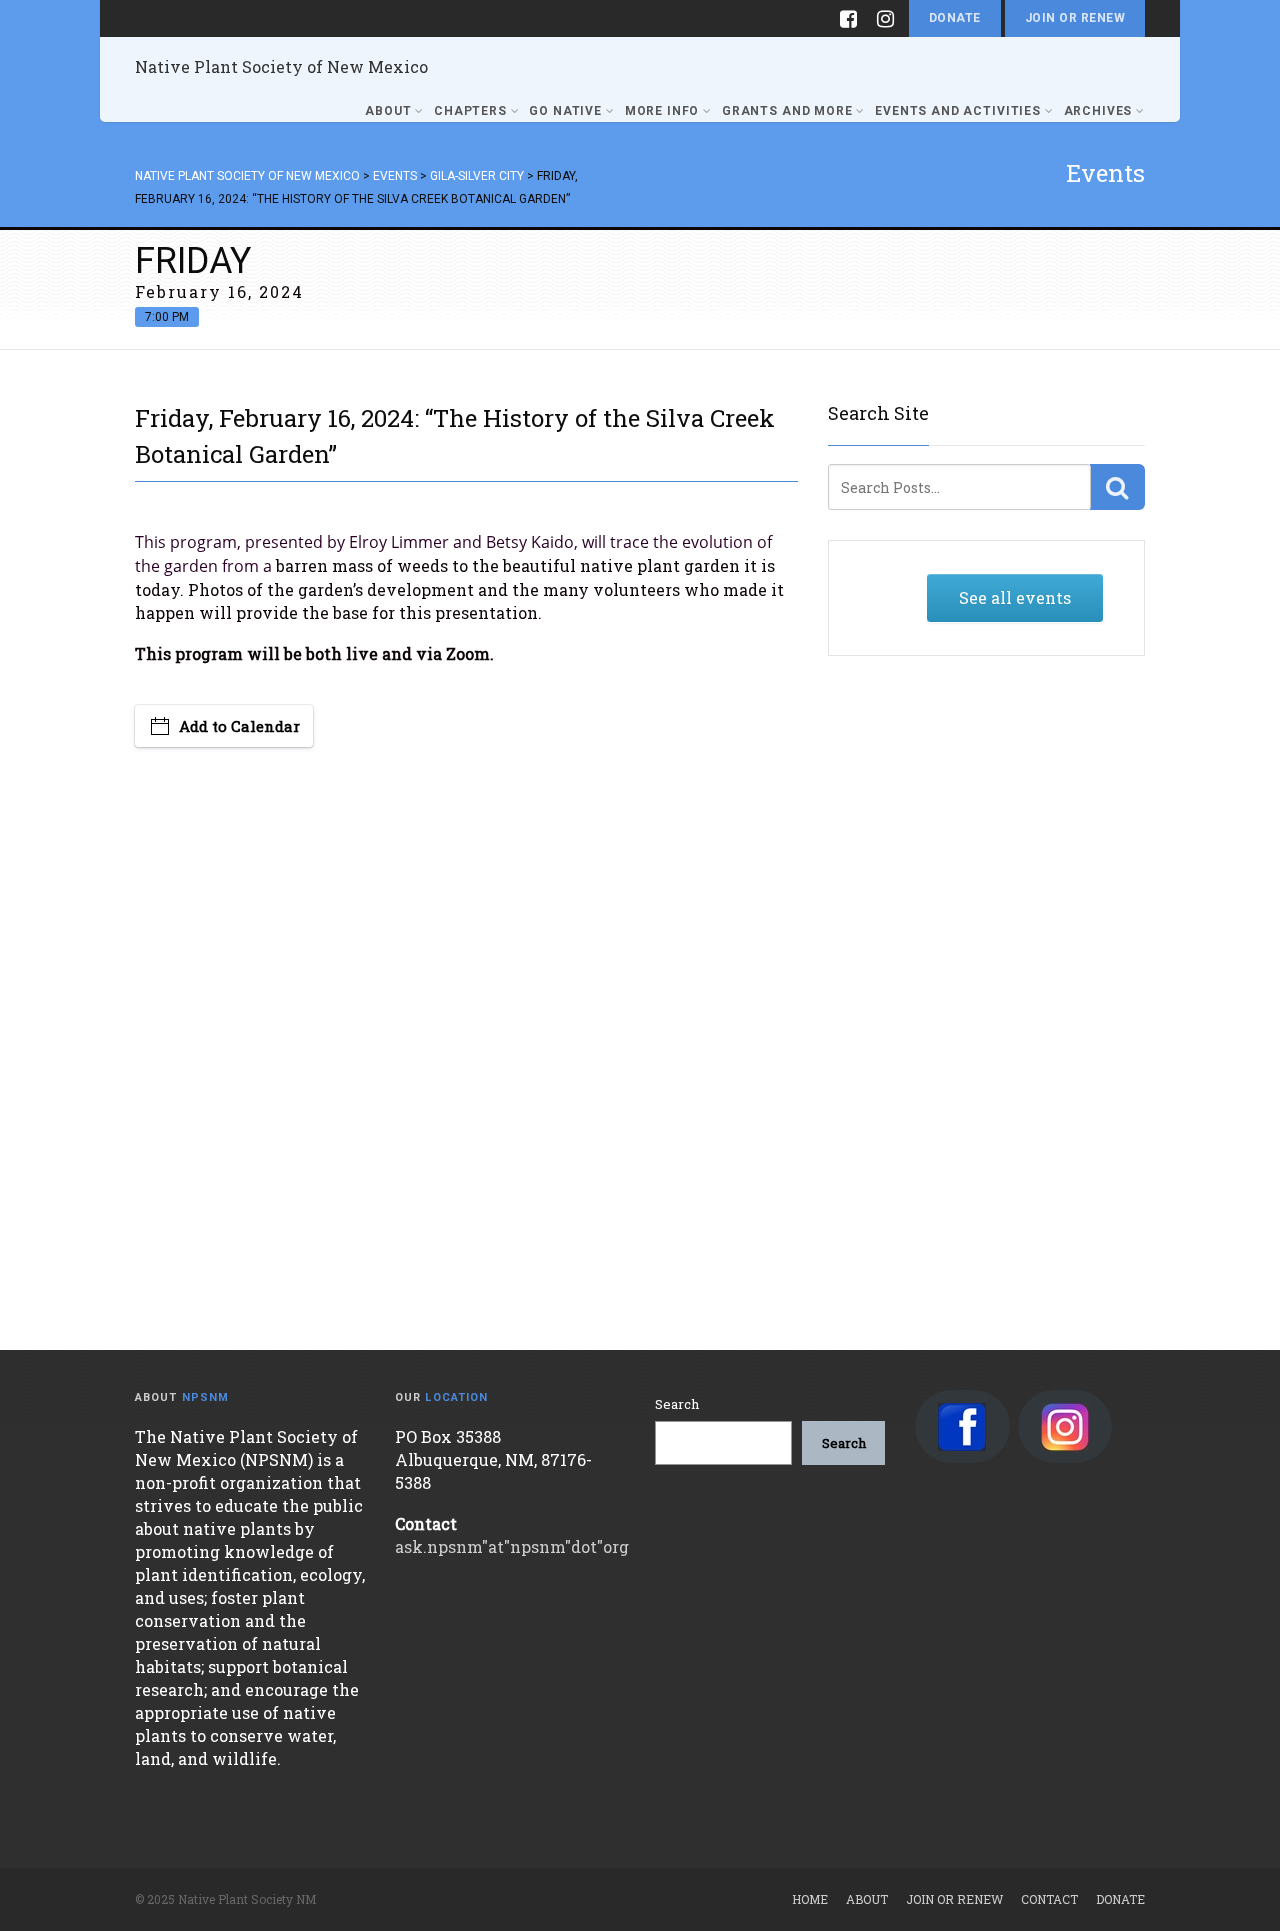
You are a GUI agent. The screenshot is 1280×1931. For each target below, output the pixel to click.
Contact (1049, 1899)
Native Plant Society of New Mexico (281, 66)
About (388, 111)
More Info (662, 111)
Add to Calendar (239, 726)
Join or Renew (1075, 18)
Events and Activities (958, 111)
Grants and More (787, 111)
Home (810, 1899)
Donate (955, 18)
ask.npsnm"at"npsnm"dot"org (512, 1546)
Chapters (470, 111)
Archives (1098, 111)
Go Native (565, 111)
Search (677, 1404)
